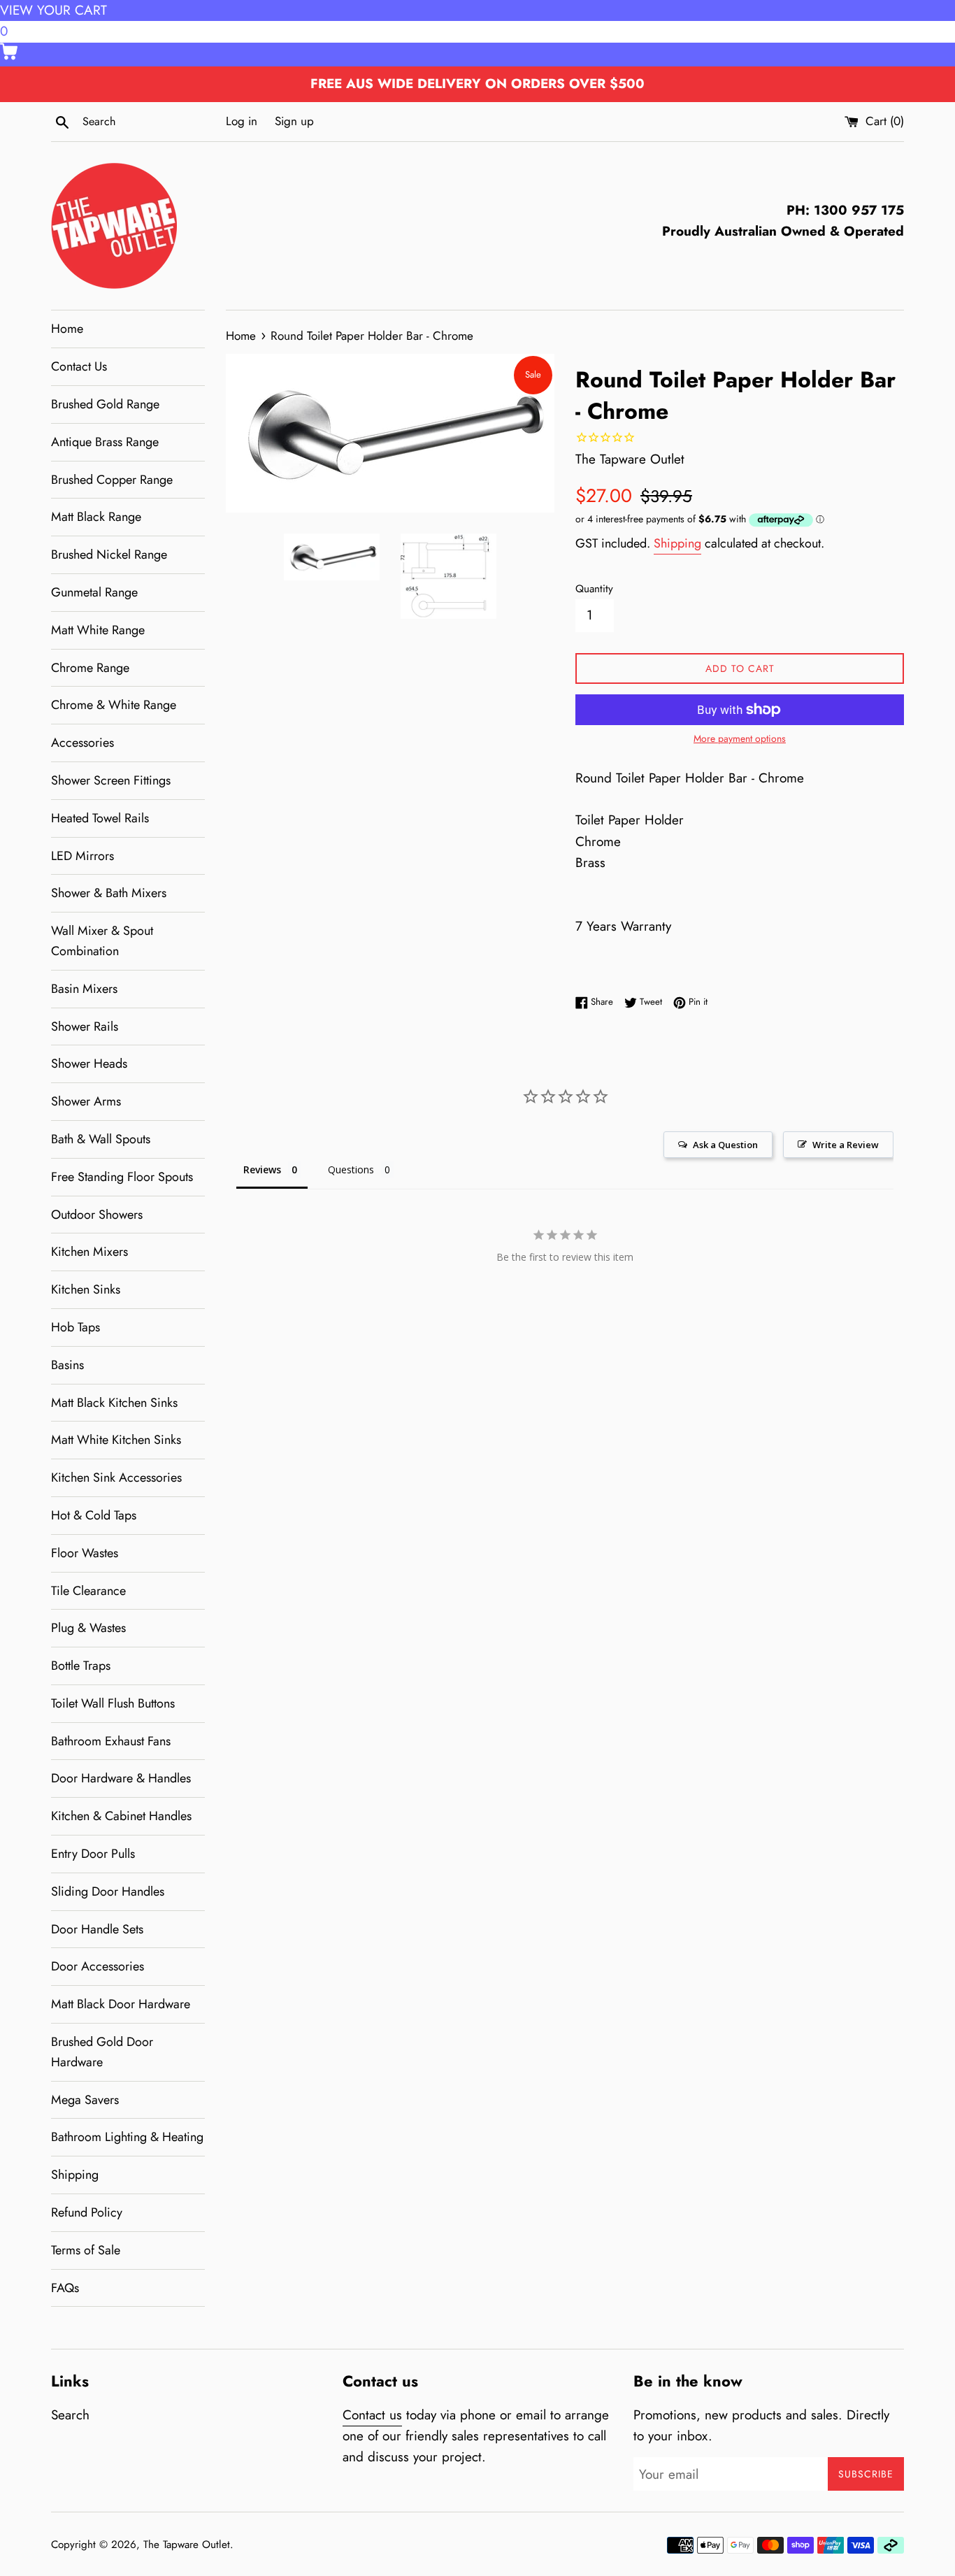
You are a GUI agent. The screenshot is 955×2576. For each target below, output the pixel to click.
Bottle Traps (81, 1666)
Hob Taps (76, 1327)
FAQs (65, 2288)
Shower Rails (85, 1026)
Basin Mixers (84, 989)
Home (67, 329)
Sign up (294, 121)
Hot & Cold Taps (94, 1515)
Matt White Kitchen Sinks (116, 1440)
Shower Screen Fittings (111, 780)
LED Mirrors (82, 856)
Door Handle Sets (97, 1929)
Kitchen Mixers (89, 1252)
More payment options (740, 738)
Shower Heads (89, 1064)
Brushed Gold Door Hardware (102, 2052)
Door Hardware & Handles (121, 1778)
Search (70, 2415)
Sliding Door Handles (108, 1891)
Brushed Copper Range (112, 480)
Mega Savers (85, 2100)
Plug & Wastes (88, 1628)
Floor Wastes (85, 1553)
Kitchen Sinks (86, 1289)
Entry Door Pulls (93, 1854)
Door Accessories (98, 1966)
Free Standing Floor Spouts (122, 1177)
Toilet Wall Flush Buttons (113, 1703)
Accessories (82, 743)
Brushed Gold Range (105, 404)
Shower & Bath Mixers (109, 893)
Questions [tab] (351, 1169)
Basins (67, 1365)
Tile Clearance (88, 1591)
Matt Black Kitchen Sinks (114, 1403)
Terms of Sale (86, 2250)
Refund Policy (87, 2212)
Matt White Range (98, 630)
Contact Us (79, 366)
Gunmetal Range (94, 592)
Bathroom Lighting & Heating (127, 2137)
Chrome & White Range (114, 705)
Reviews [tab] (262, 1169)
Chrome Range (90, 668)
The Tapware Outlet (187, 2545)
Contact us (372, 2415)
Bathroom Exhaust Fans (111, 1741)
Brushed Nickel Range (109, 554)
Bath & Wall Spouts (101, 1139)
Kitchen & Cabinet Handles (121, 1816)
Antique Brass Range (105, 442)
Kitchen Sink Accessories (116, 1477)
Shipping (75, 2175)
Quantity (594, 589)
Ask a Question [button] (725, 1145)
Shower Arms (86, 1101)
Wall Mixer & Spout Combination (102, 941)
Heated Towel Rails (100, 818)
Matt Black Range (96, 517)
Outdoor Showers (97, 1215)
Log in (242, 121)
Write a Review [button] (846, 1145)
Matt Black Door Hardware (121, 2004)
